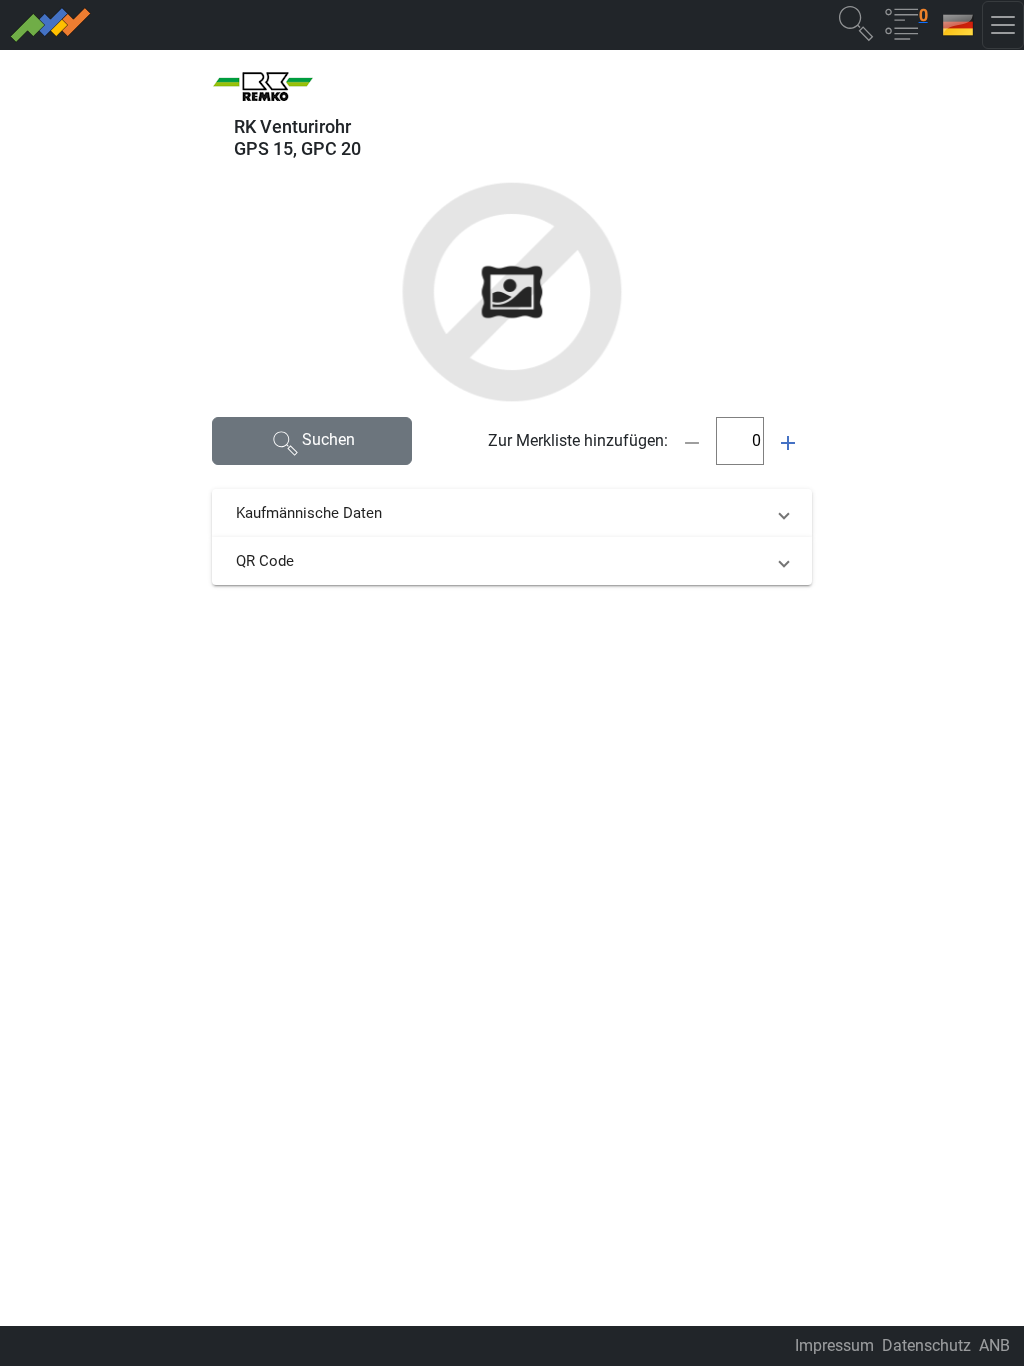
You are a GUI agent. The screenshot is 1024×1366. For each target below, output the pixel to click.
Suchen (328, 439)
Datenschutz (926, 1345)
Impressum (834, 1345)
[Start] (247, 25)
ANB (994, 1345)
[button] (856, 22)
